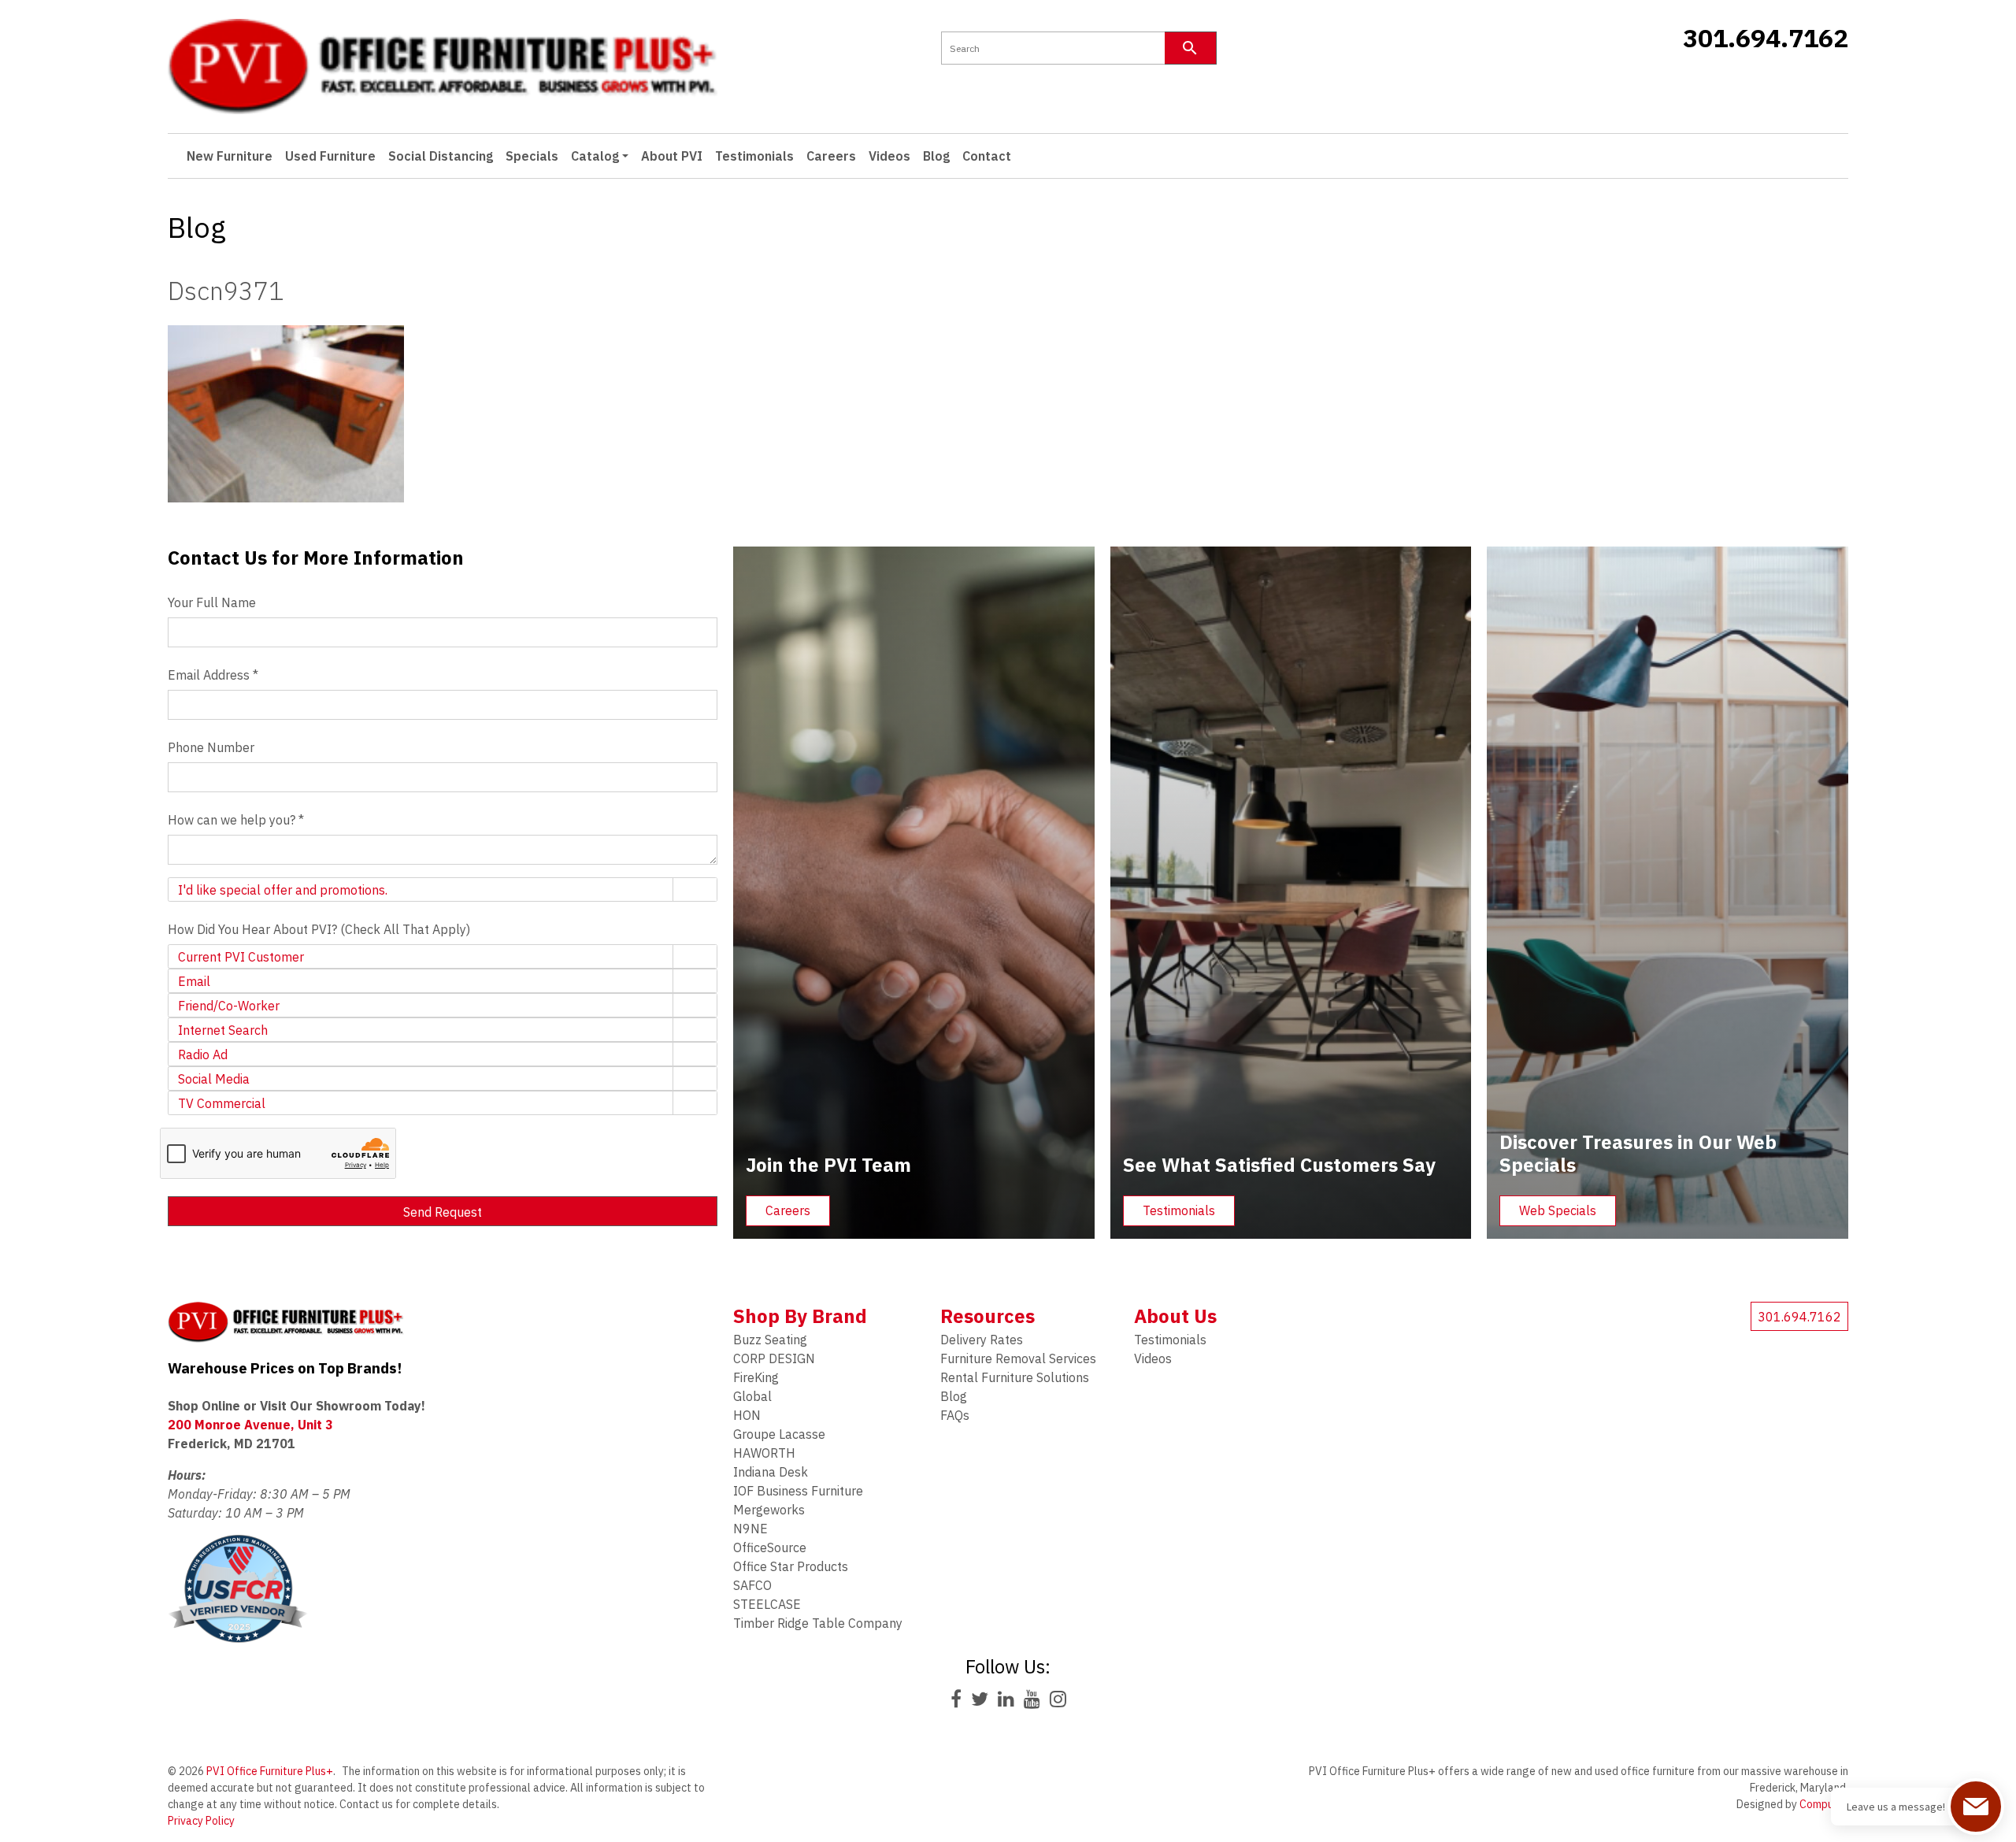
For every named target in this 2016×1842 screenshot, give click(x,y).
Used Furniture (330, 156)
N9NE (750, 1529)
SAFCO (752, 1585)
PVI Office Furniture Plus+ (270, 1771)
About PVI (672, 156)
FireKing (756, 1377)
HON (747, 1415)
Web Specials (1558, 1210)
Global (752, 1396)
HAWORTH (764, 1453)
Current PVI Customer (241, 957)
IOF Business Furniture (798, 1491)
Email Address (213, 675)
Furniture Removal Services (1018, 1358)
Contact (987, 156)
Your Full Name (212, 602)
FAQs (955, 1415)
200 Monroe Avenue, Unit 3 (250, 1425)
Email (194, 981)
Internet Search (223, 1030)
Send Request (443, 1212)
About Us (1175, 1316)
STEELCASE (767, 1604)
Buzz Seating (770, 1340)
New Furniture (230, 156)
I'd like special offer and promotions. (283, 890)
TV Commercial (222, 1103)
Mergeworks (769, 1510)
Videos (889, 156)
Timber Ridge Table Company (818, 1623)
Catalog (595, 156)
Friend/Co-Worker (229, 1006)
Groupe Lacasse (779, 1434)
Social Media (214, 1079)
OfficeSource (770, 1547)
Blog (936, 156)
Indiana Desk (771, 1472)
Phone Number (211, 747)
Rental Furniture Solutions (1015, 1377)
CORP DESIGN (774, 1358)
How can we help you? (236, 820)
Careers (831, 156)
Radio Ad (203, 1054)
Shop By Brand (800, 1316)
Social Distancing (441, 156)
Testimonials (754, 156)
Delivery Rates (982, 1340)
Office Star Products (791, 1566)
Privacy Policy (201, 1821)
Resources (988, 1316)
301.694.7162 (1765, 38)
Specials (532, 156)
